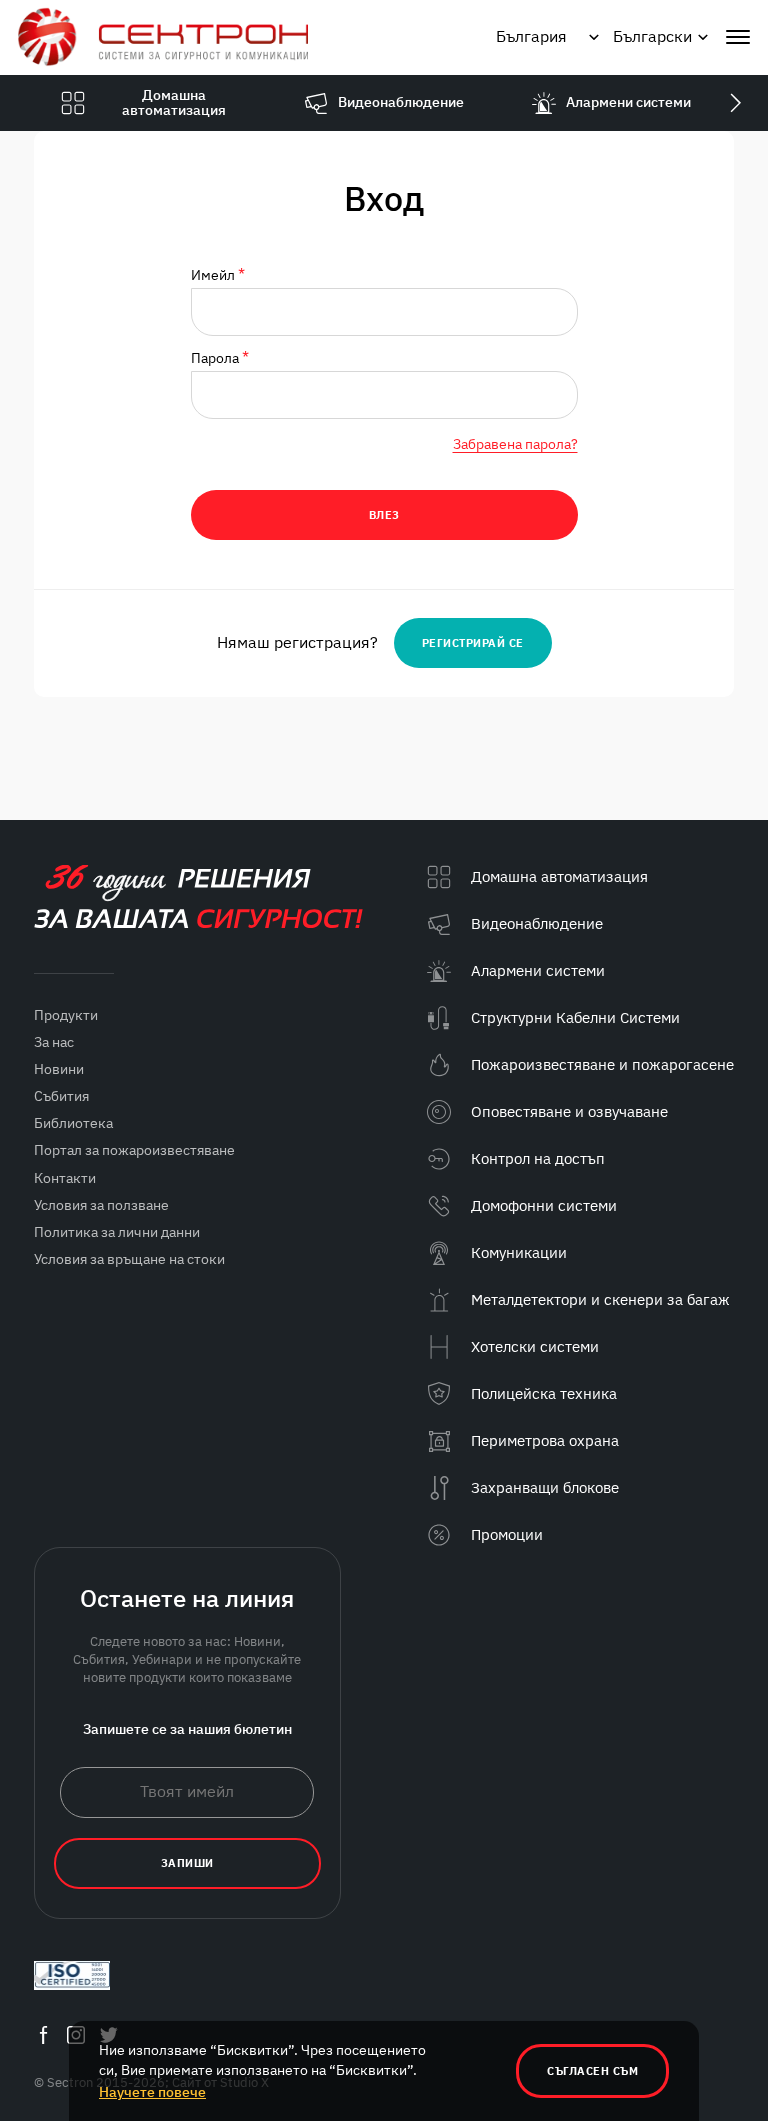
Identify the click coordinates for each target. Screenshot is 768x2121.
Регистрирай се (473, 643)
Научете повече (152, 2092)
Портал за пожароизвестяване (134, 1150)
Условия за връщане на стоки (129, 1259)
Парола (220, 358)
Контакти (65, 1178)
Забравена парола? (515, 444)
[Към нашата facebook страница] (43, 2034)
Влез (384, 515)
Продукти (66, 1015)
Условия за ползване (101, 1205)
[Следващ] (735, 103)
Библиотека (73, 1123)
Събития (61, 1096)
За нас (54, 1042)
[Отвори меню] (738, 37)
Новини (59, 1069)
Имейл (218, 275)
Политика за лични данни (117, 1232)
